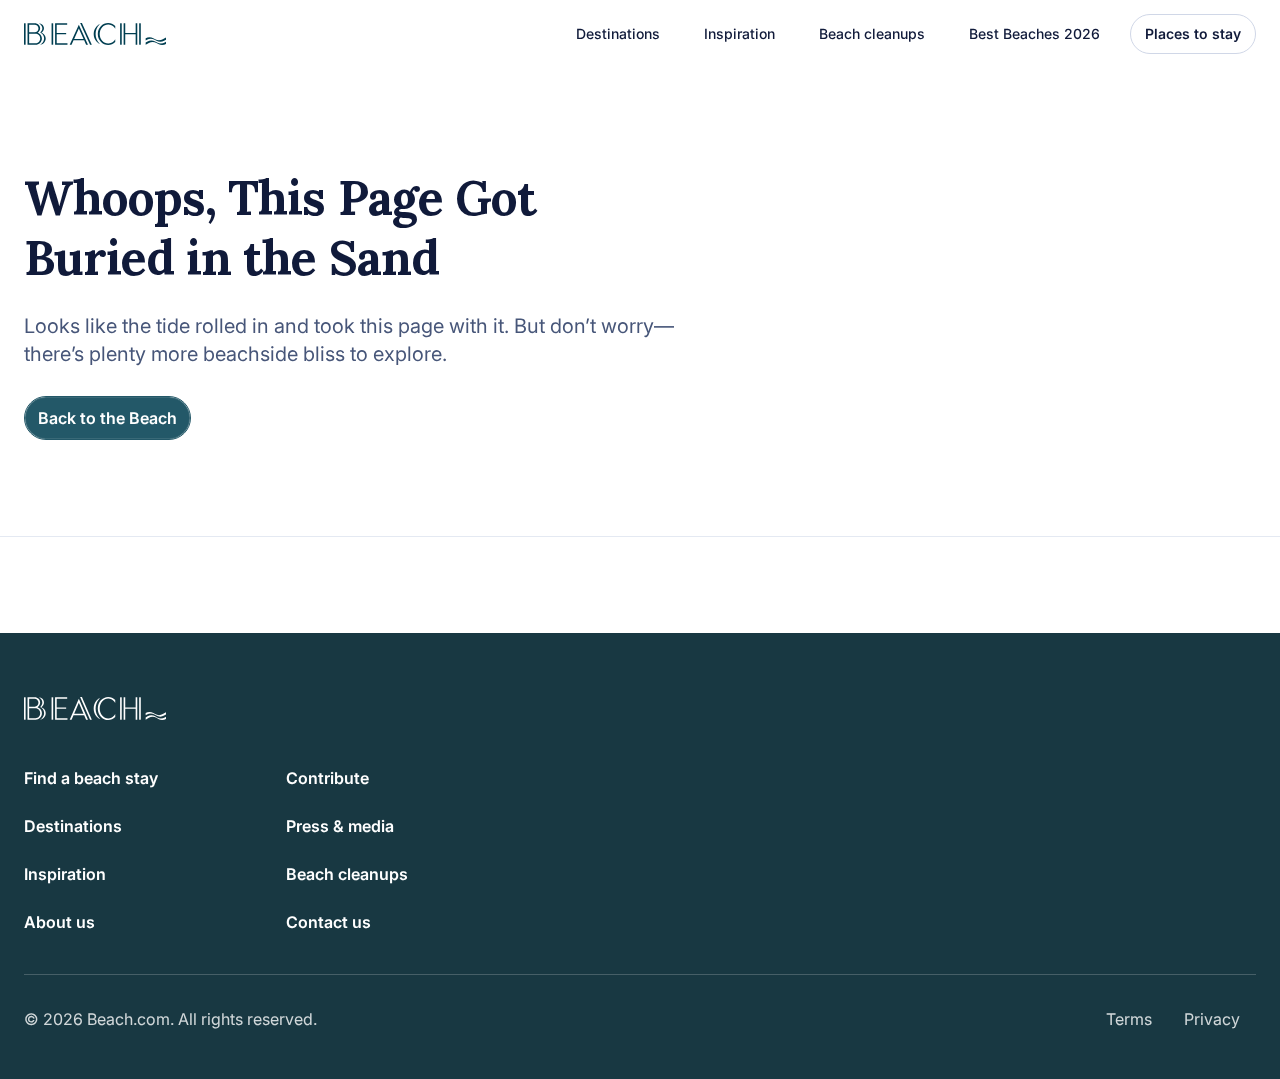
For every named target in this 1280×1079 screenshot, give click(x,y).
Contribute (327, 778)
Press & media (340, 826)
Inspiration (65, 874)
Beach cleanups (872, 33)
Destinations (73, 826)
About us (59, 922)
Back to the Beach (107, 418)
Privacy (1212, 1019)
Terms (1129, 1019)
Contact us (328, 922)
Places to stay (1193, 33)
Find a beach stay (91, 778)
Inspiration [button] (739, 33)
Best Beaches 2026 (1034, 33)
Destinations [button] (618, 33)
